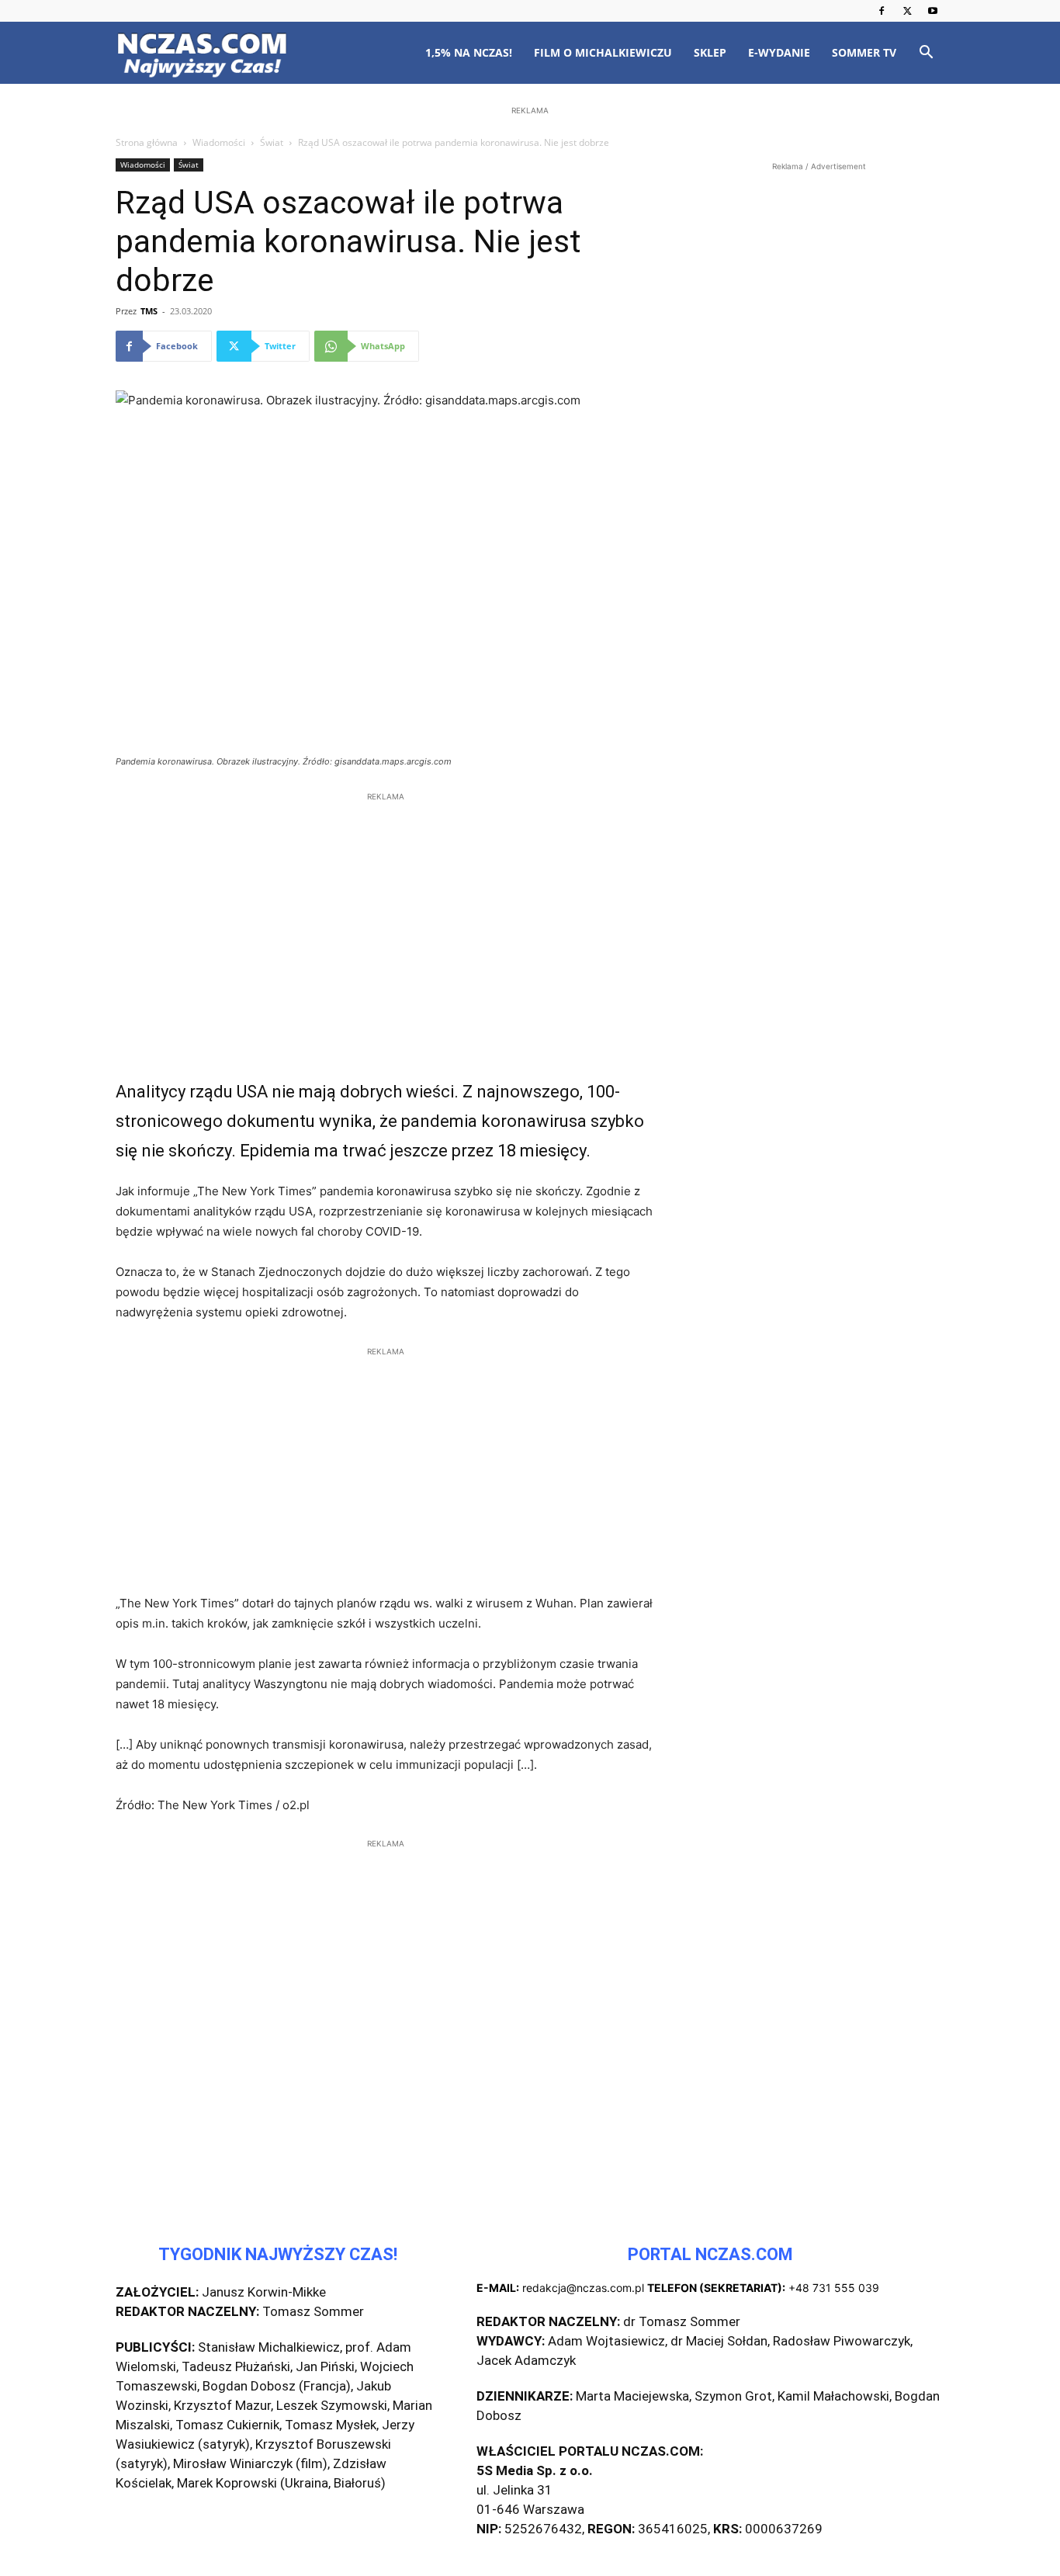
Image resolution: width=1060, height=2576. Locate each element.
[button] (926, 54)
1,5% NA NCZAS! (469, 52)
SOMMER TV (864, 52)
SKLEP (710, 52)
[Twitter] (907, 11)
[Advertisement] (530, 219)
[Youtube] (933, 11)
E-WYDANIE (779, 52)
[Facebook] (882, 11)
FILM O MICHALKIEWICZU (603, 52)
